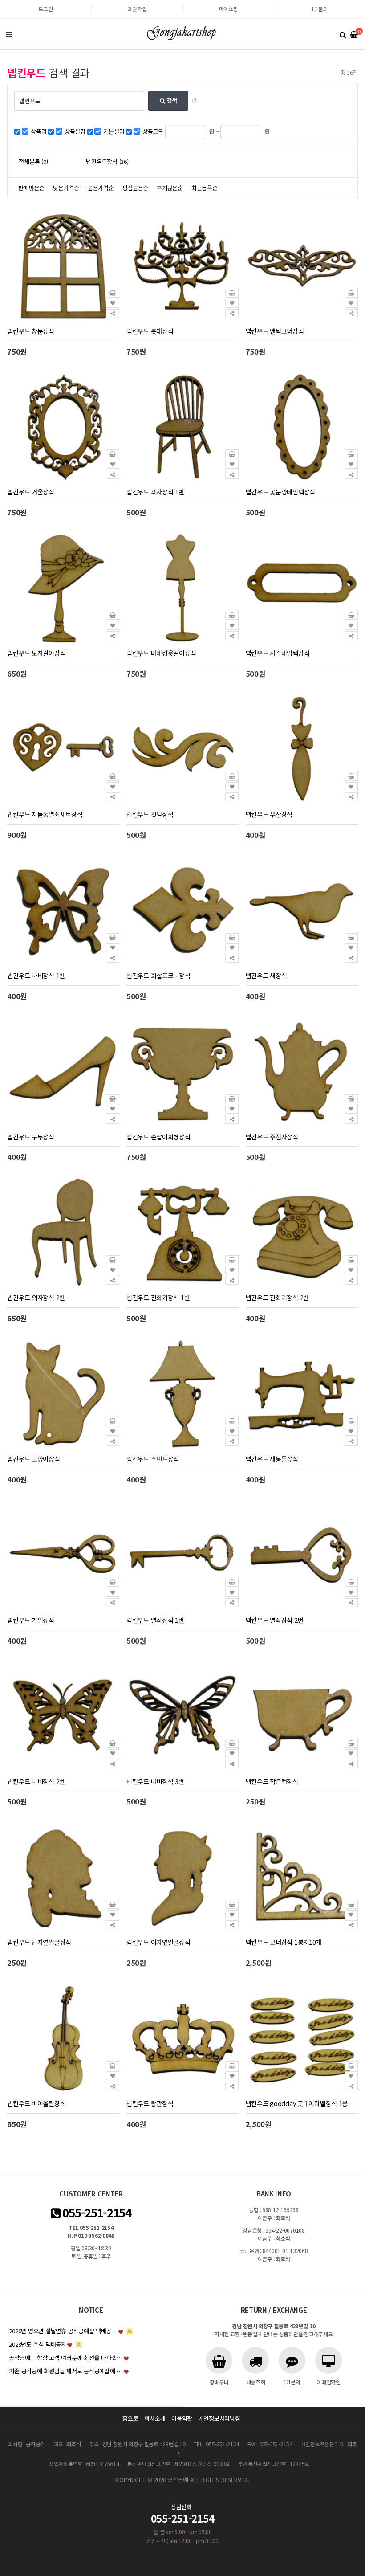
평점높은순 (136, 188)
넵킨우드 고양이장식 (33, 1459)
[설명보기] (195, 101)
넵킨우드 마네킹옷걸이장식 (161, 653)
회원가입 (137, 9)
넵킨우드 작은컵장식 (272, 1781)
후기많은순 (170, 188)
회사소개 (155, 2418)
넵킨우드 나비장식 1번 (36, 975)
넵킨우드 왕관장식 (150, 2103)
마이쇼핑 (229, 9)
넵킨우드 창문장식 (30, 331)
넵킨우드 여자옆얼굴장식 (158, 1942)
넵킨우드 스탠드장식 (153, 1459)
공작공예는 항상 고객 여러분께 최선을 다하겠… (66, 2358)
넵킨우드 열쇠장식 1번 (155, 1620)
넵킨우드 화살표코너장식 (158, 975)
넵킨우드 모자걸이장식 (36, 653)
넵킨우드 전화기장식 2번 (277, 1297)
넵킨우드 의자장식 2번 (36, 1297)
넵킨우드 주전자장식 (272, 1137)
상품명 (39, 131)
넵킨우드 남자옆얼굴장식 (39, 1942)
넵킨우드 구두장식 (30, 1137)
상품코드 (153, 131)
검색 (171, 100)
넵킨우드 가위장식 (30, 1620)
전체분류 (33, 161)
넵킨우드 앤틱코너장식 (275, 331)
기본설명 (114, 131)
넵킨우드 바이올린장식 (36, 2103)
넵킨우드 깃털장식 (150, 814)
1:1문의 (320, 9)
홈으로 (130, 2418)
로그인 (45, 9)
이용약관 (182, 2418)
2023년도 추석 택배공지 (37, 2344)
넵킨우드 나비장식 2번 (36, 1781)
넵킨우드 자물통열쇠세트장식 (45, 814)
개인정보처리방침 (219, 2418)
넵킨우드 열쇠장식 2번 (275, 1620)
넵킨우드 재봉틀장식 (272, 1459)
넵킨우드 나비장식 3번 (155, 1781)
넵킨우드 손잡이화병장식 (158, 1137)
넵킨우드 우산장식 (269, 814)
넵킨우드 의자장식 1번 (155, 492)
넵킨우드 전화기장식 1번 (158, 1297)
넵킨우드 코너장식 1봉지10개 (284, 1942)
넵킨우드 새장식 (266, 975)
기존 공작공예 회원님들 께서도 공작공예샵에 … (66, 2371)
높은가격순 (101, 188)
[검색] (343, 34)
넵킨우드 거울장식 (30, 492)
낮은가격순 (66, 188)
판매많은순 (31, 188)
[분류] (9, 34)
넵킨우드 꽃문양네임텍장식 (280, 492)
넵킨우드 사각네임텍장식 (278, 653)
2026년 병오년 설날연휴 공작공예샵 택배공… (63, 2331)
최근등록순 (205, 188)
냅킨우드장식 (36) (107, 161)
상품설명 (75, 131)
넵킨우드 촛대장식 (150, 331)
